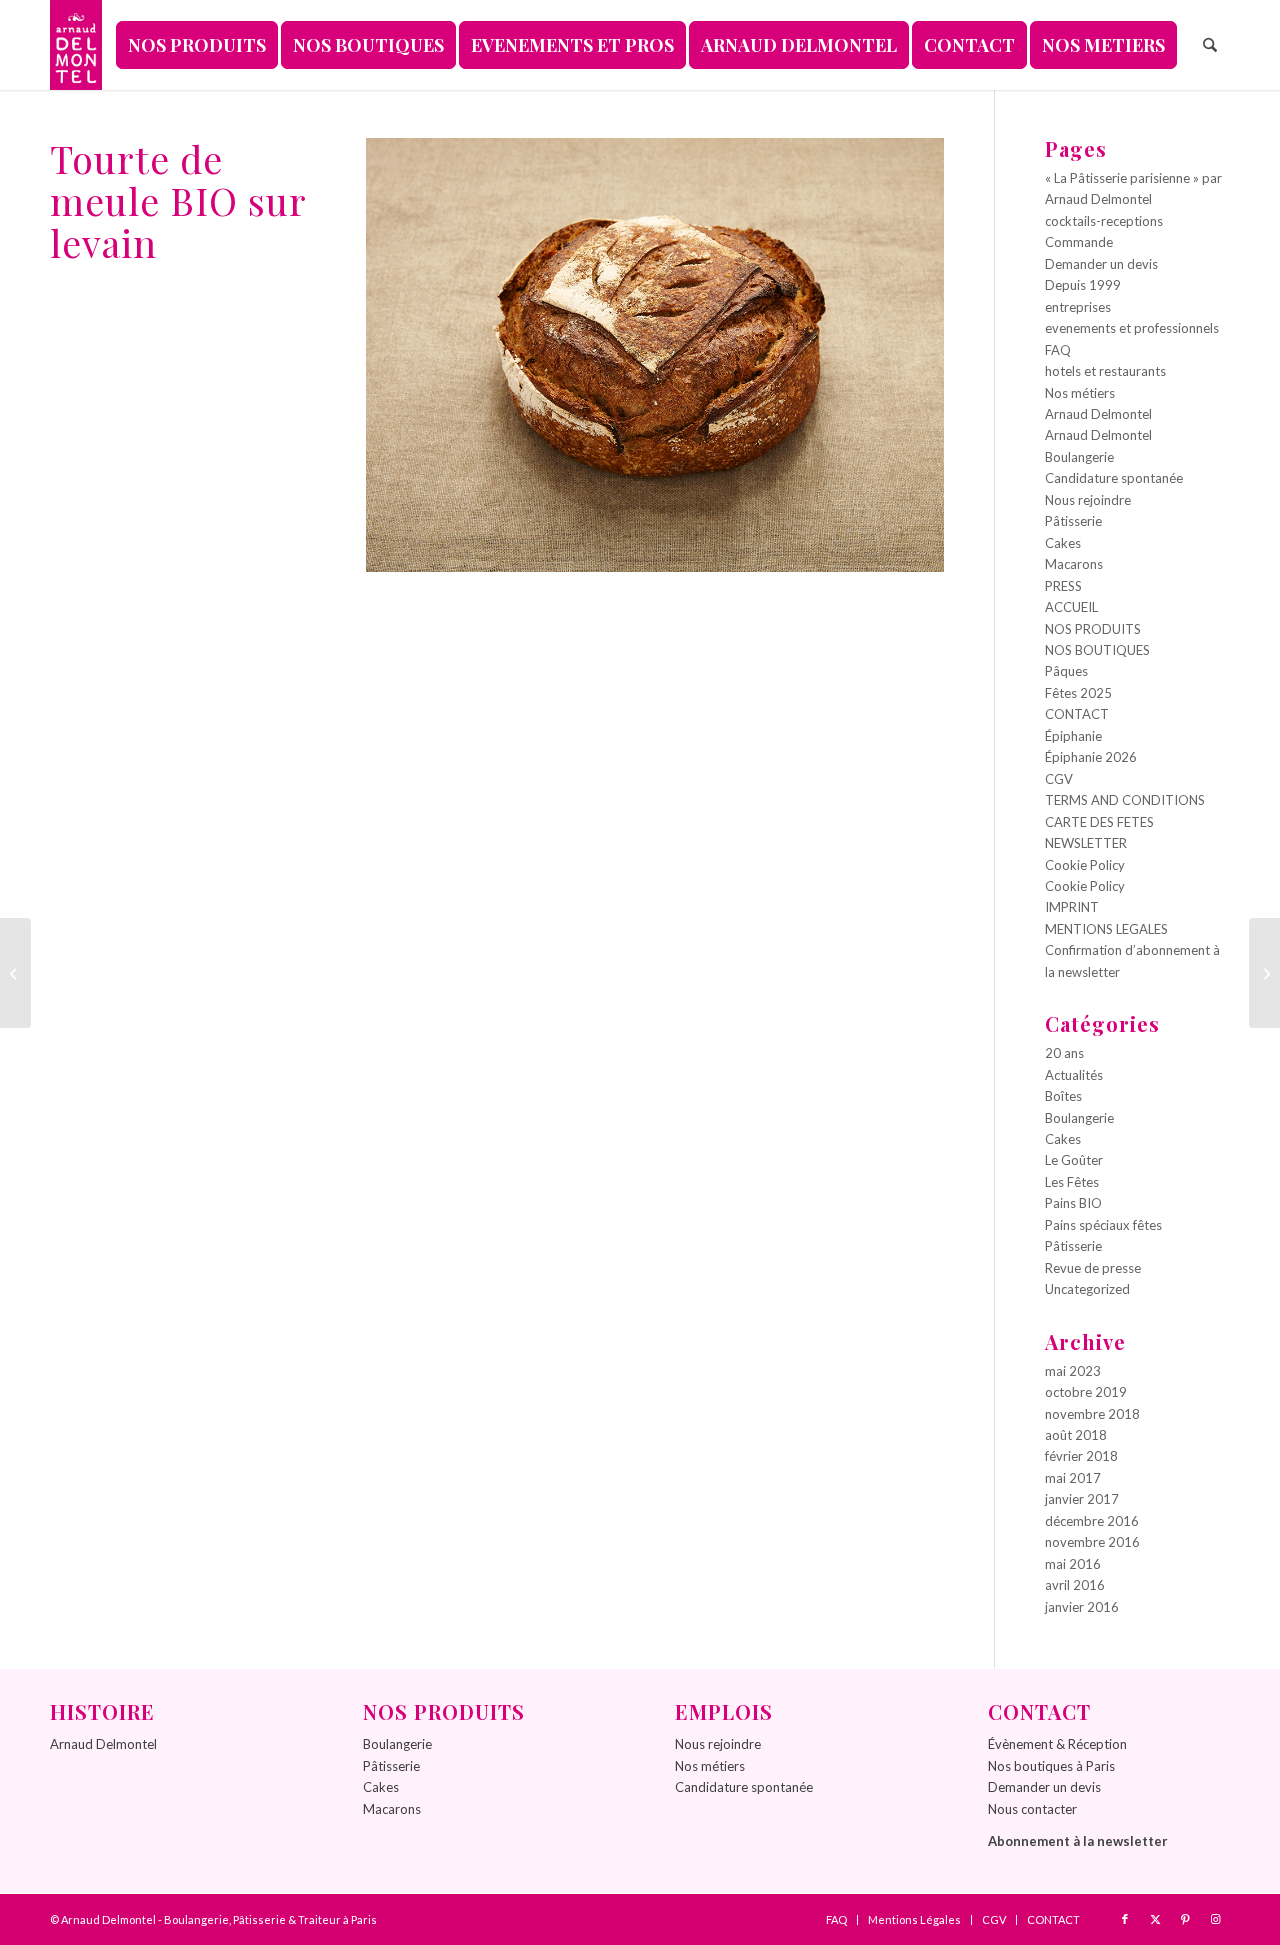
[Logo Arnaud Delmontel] (76, 45)
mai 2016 (1073, 1564)
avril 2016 (1075, 1585)
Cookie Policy (1085, 865)
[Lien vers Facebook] (1125, 1919)
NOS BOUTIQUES (1097, 650)
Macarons (1074, 564)
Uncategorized (1087, 1289)
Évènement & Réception (1057, 1744)
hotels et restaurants (1105, 371)
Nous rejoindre (1088, 500)
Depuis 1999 (1083, 285)
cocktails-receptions (1104, 221)
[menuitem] (197, 45)
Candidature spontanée (1114, 478)
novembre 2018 (1092, 1414)
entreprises (1078, 307)
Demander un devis (1101, 264)
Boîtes (1063, 1096)
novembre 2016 (1092, 1542)
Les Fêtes (1072, 1182)
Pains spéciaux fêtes (1103, 1225)
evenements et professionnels (1132, 328)
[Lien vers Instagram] (1215, 1919)
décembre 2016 (1092, 1521)
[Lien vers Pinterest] (1185, 1919)
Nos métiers (1080, 393)
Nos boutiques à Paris (1051, 1766)
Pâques (1066, 671)
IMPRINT (1072, 907)
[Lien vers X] (1155, 1919)
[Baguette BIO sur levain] (1264, 973)
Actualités (1074, 1075)
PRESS (1063, 586)
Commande (1079, 242)
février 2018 (1081, 1456)
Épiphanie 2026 (1091, 757)
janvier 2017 (1082, 1499)
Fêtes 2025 (1078, 693)
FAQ (1058, 350)
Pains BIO (1073, 1203)
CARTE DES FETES (1099, 822)
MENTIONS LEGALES (1106, 929)
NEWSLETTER (1086, 843)
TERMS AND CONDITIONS (1125, 800)
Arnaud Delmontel (1098, 414)
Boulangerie (1079, 457)
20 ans (1064, 1053)
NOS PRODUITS (1093, 629)
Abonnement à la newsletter (1078, 1841)
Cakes (1063, 543)
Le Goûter (1074, 1160)
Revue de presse (1093, 1268)
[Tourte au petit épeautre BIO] (15, 973)
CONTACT (1077, 714)
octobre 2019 (1086, 1392)
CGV (1059, 779)
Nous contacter (1032, 1809)
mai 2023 (1073, 1371)
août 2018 (1076, 1435)
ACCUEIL (1071, 607)
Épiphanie (1073, 736)
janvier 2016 (1082, 1607)
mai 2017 (1073, 1478)
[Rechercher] (1210, 45)
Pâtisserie (1073, 521)
